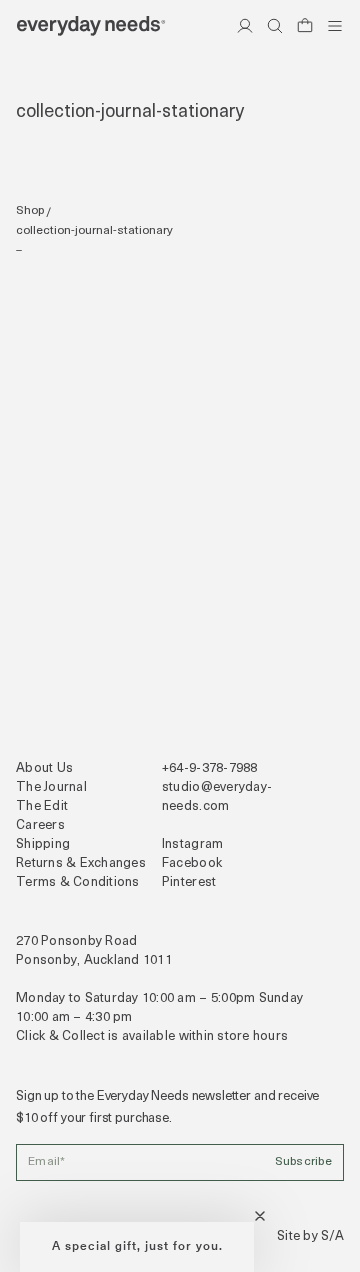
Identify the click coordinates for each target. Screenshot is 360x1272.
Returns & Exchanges (81, 863)
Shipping (43, 844)
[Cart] (305, 26)
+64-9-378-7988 (210, 768)
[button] (137, 1247)
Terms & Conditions (78, 882)
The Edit (42, 806)
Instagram (192, 844)
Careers (40, 825)
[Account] (245, 26)
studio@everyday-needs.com (217, 797)
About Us (44, 768)
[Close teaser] (260, 1216)
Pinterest (189, 882)
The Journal (51, 787)
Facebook (192, 863)
